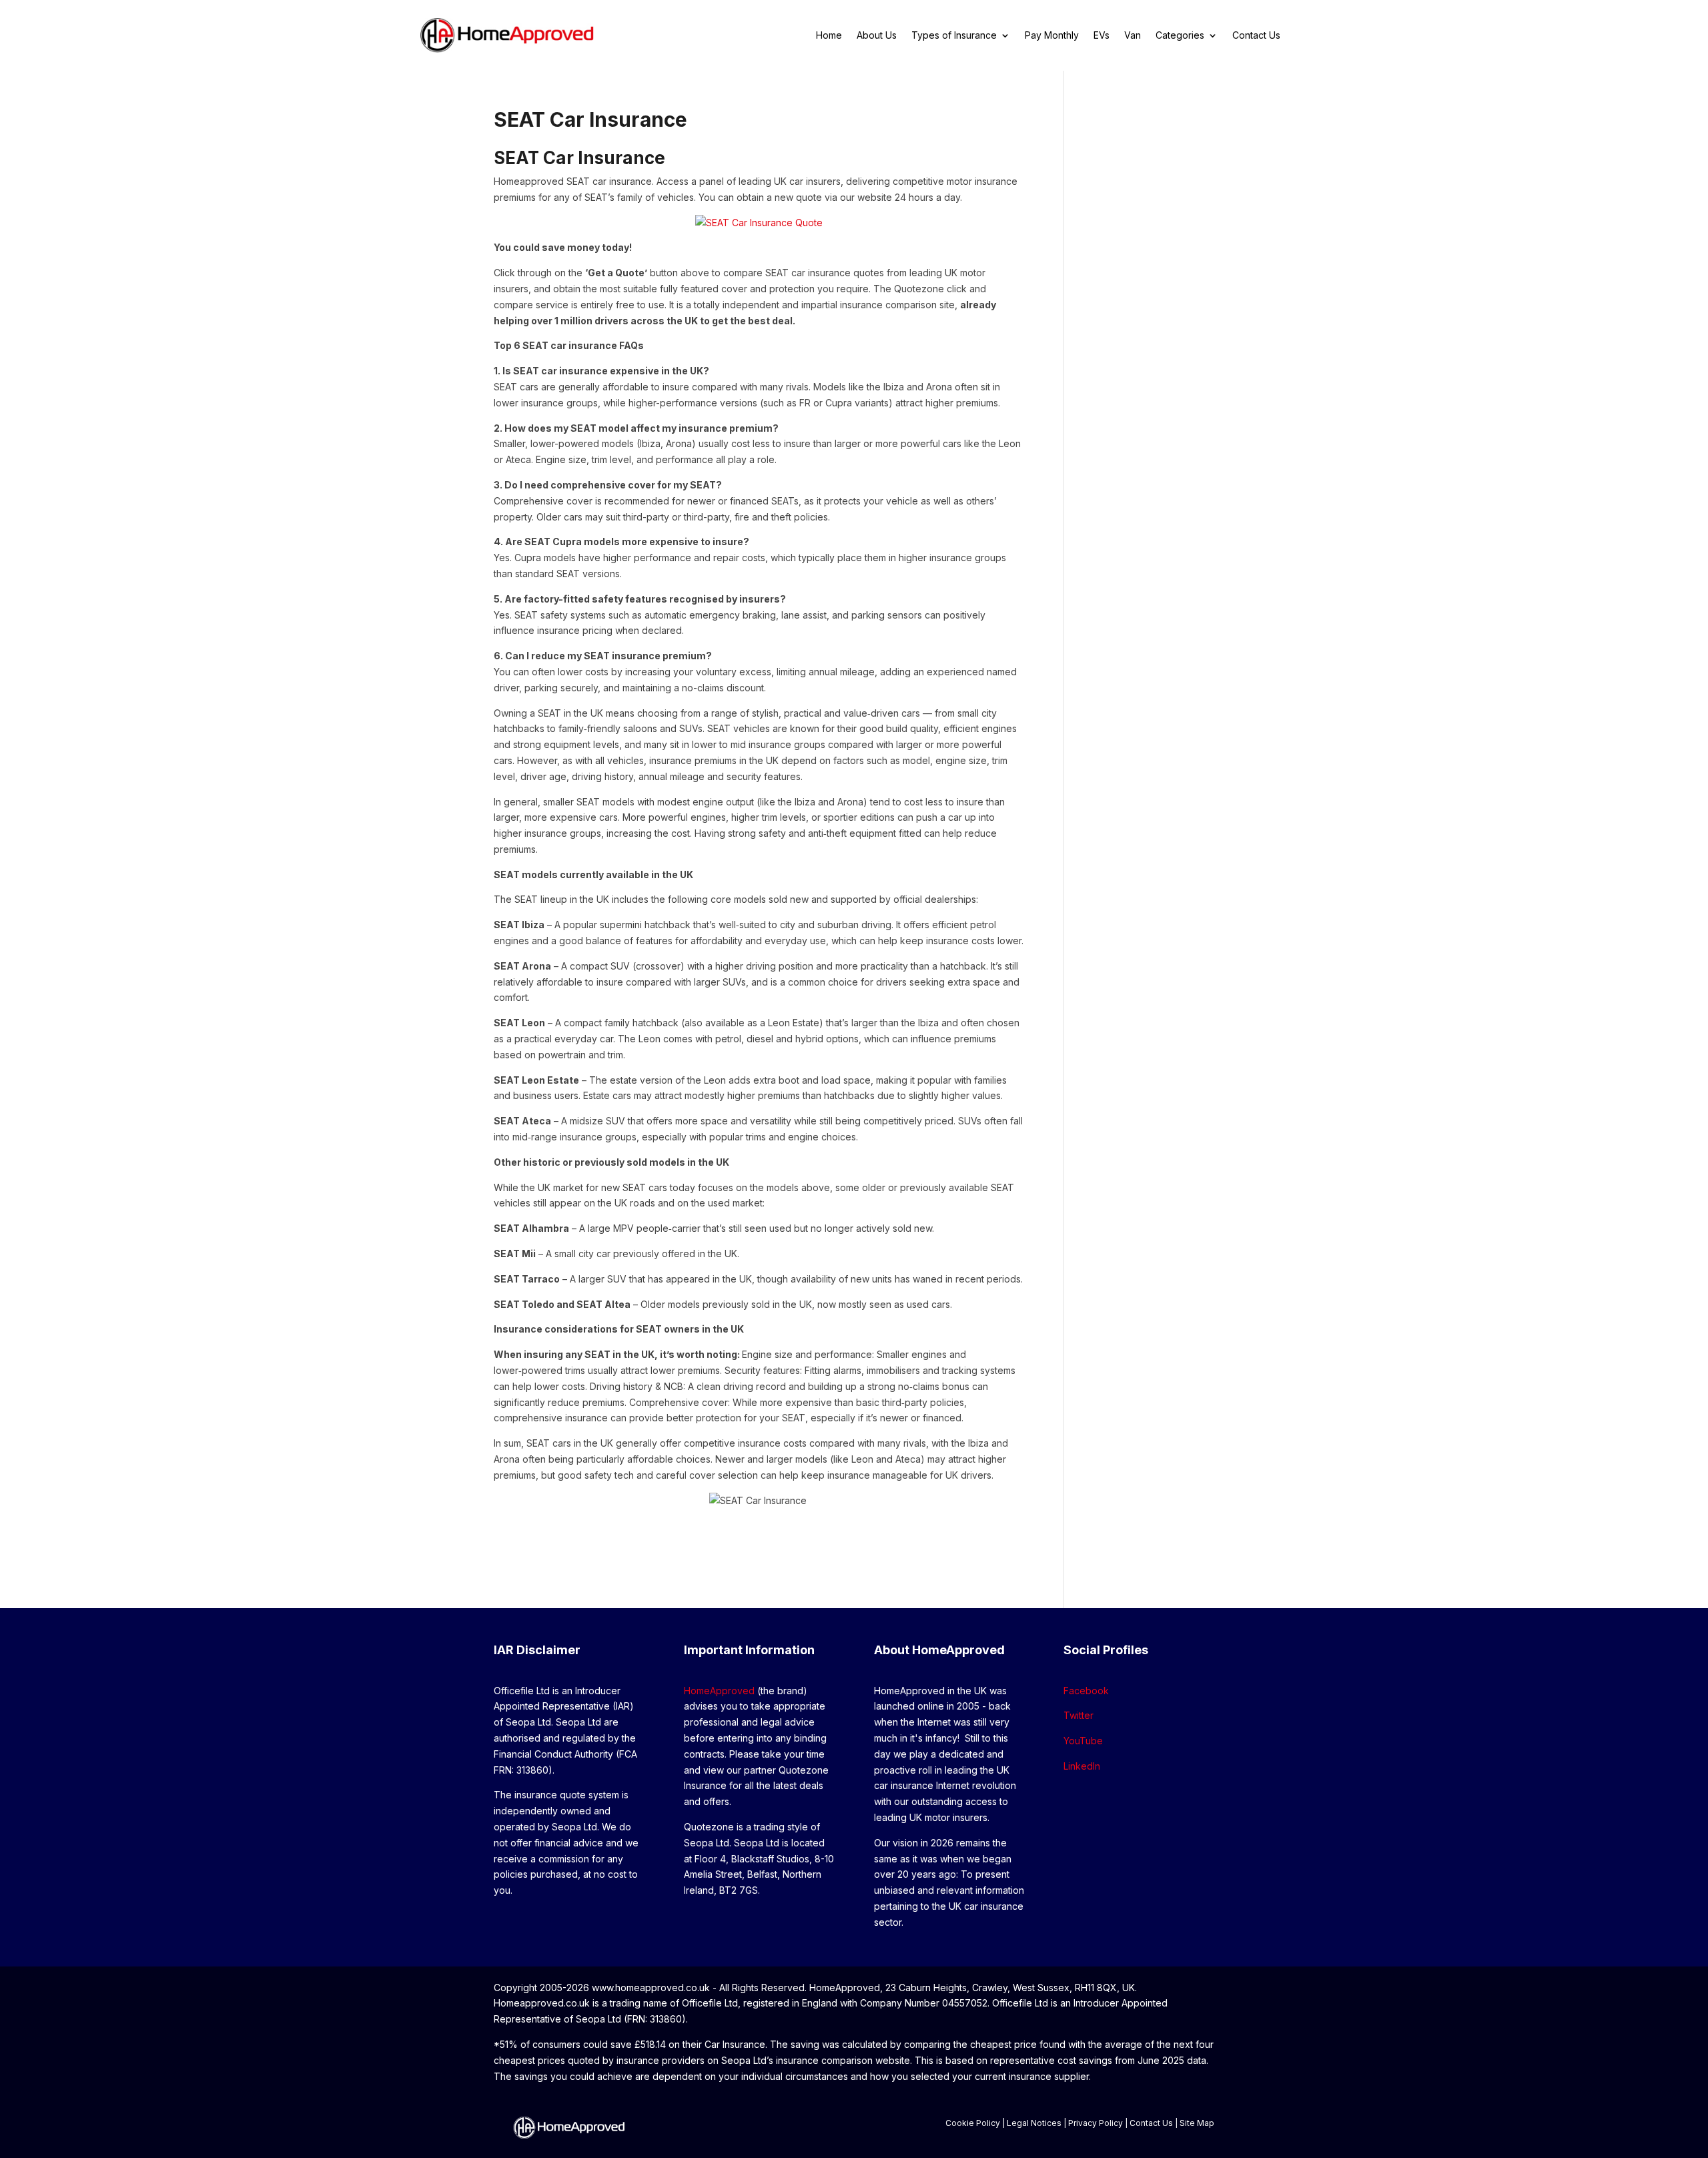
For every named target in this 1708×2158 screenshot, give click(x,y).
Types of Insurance (954, 36)
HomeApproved (719, 1691)
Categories (1180, 36)
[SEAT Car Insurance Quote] (759, 223)
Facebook (1086, 1691)
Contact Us (1256, 36)
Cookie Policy (973, 2123)
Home (829, 36)
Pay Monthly (1052, 36)
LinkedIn (1082, 1766)
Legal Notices (1034, 2123)
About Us (877, 36)
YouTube (1083, 1741)
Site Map (1197, 2123)
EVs (1102, 36)
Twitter (1079, 1715)
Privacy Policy (1096, 2123)
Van (1133, 36)
